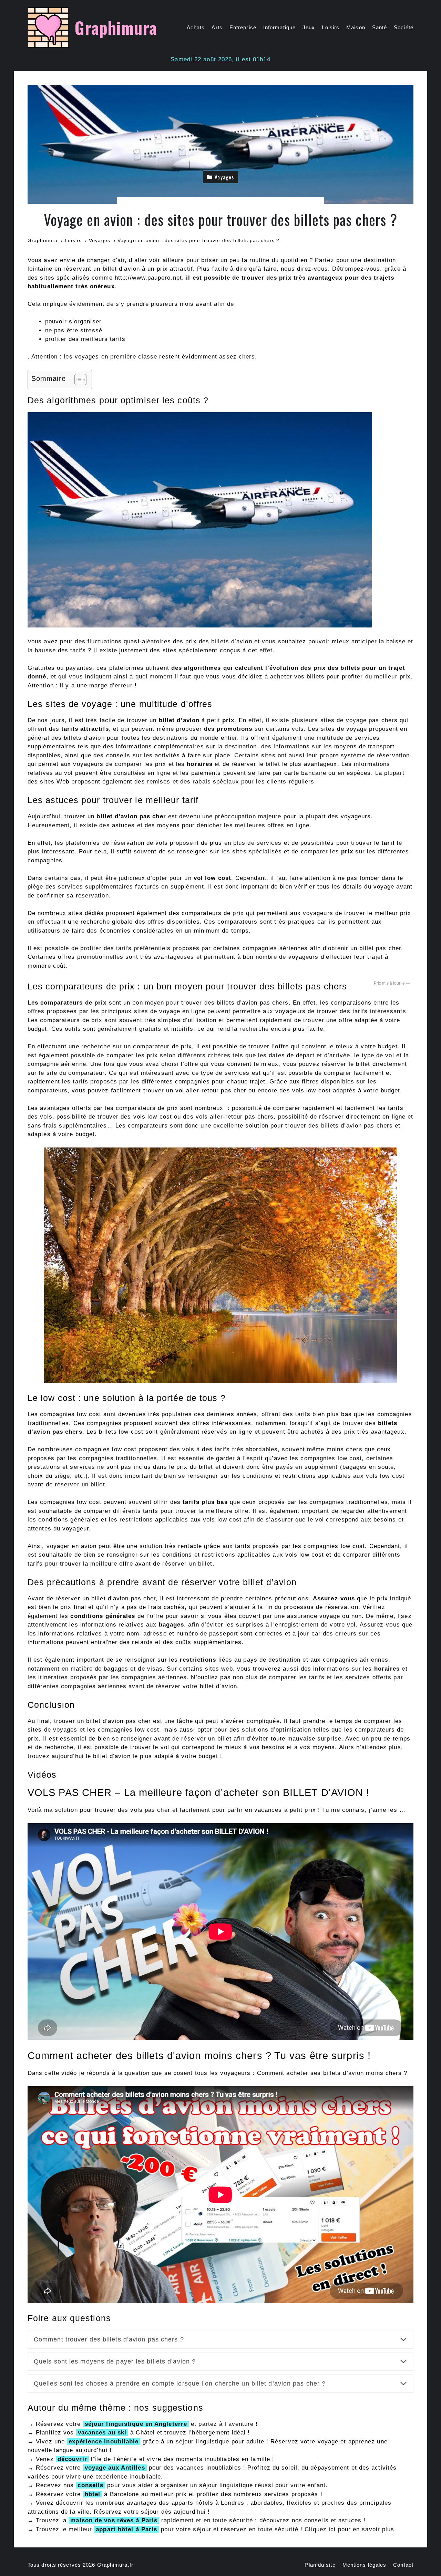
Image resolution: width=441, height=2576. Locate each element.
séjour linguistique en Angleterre (136, 2424)
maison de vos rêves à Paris (114, 2520)
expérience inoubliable (104, 2442)
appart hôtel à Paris (126, 2529)
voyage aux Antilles (115, 2468)
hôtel (93, 2494)
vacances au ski (102, 2433)
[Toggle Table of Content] (77, 380)
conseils (90, 2485)
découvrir (72, 2459)
